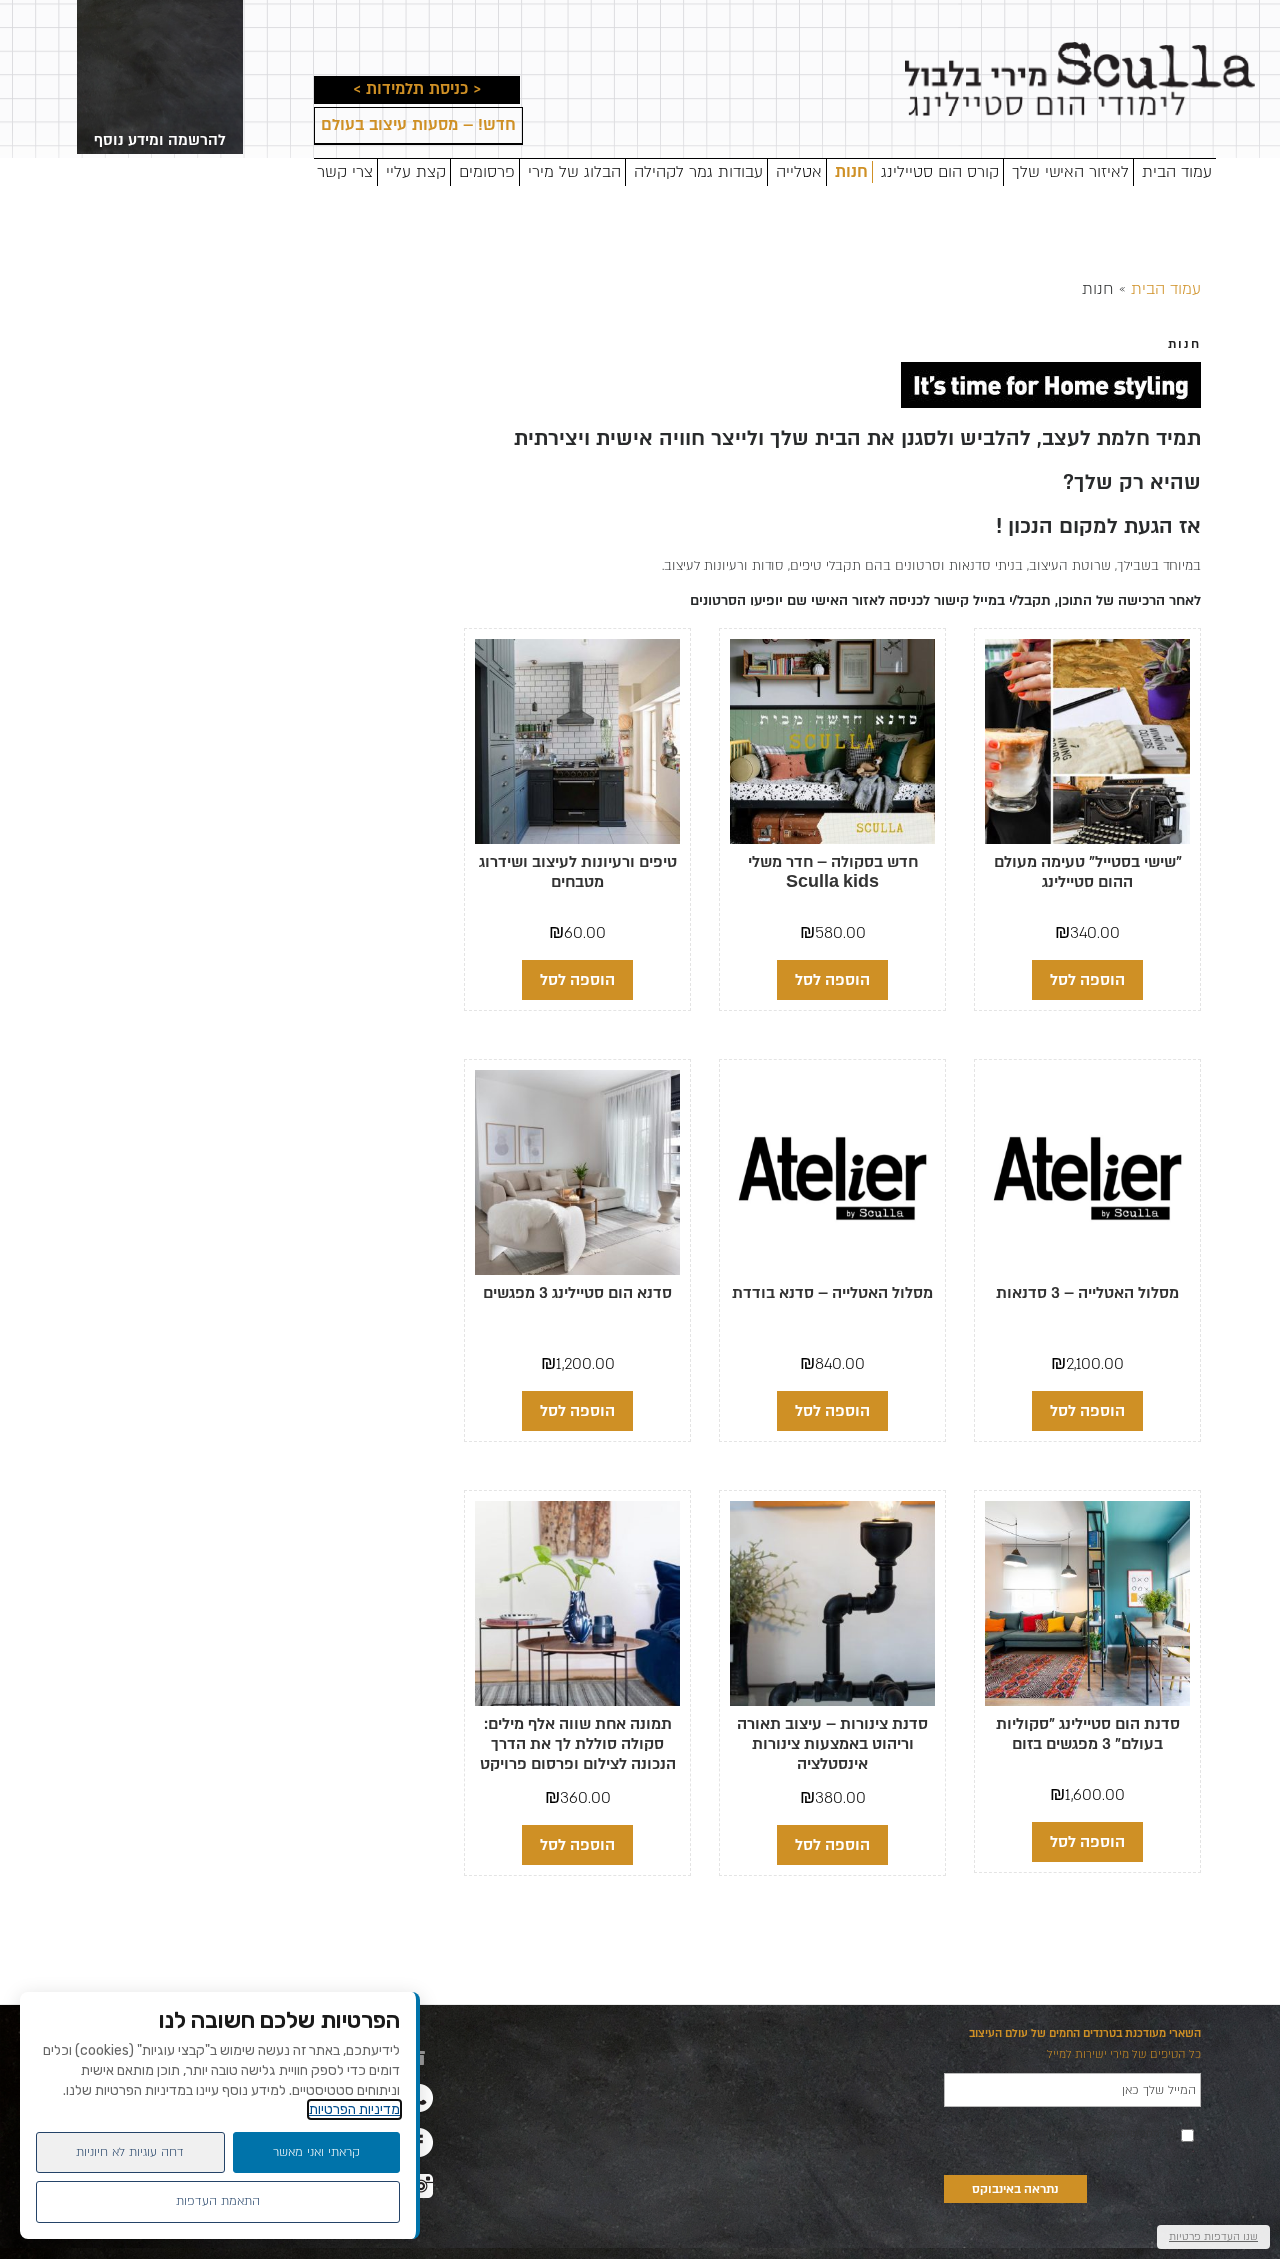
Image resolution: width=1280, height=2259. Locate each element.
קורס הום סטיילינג (940, 172)
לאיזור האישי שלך (1070, 172)
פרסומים (487, 172)
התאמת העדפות (218, 2201)
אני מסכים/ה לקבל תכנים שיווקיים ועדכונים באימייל (1061, 2134)
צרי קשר (345, 172)
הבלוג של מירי (574, 172)
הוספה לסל (1087, 980)
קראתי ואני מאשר (316, 2152)
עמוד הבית (1177, 172)
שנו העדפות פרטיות (1213, 2236)
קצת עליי (416, 172)
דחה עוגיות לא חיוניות (130, 2152)
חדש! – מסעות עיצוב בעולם (418, 126)
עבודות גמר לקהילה (698, 172)
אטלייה (799, 172)
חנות (851, 172)
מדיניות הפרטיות (354, 2109)
